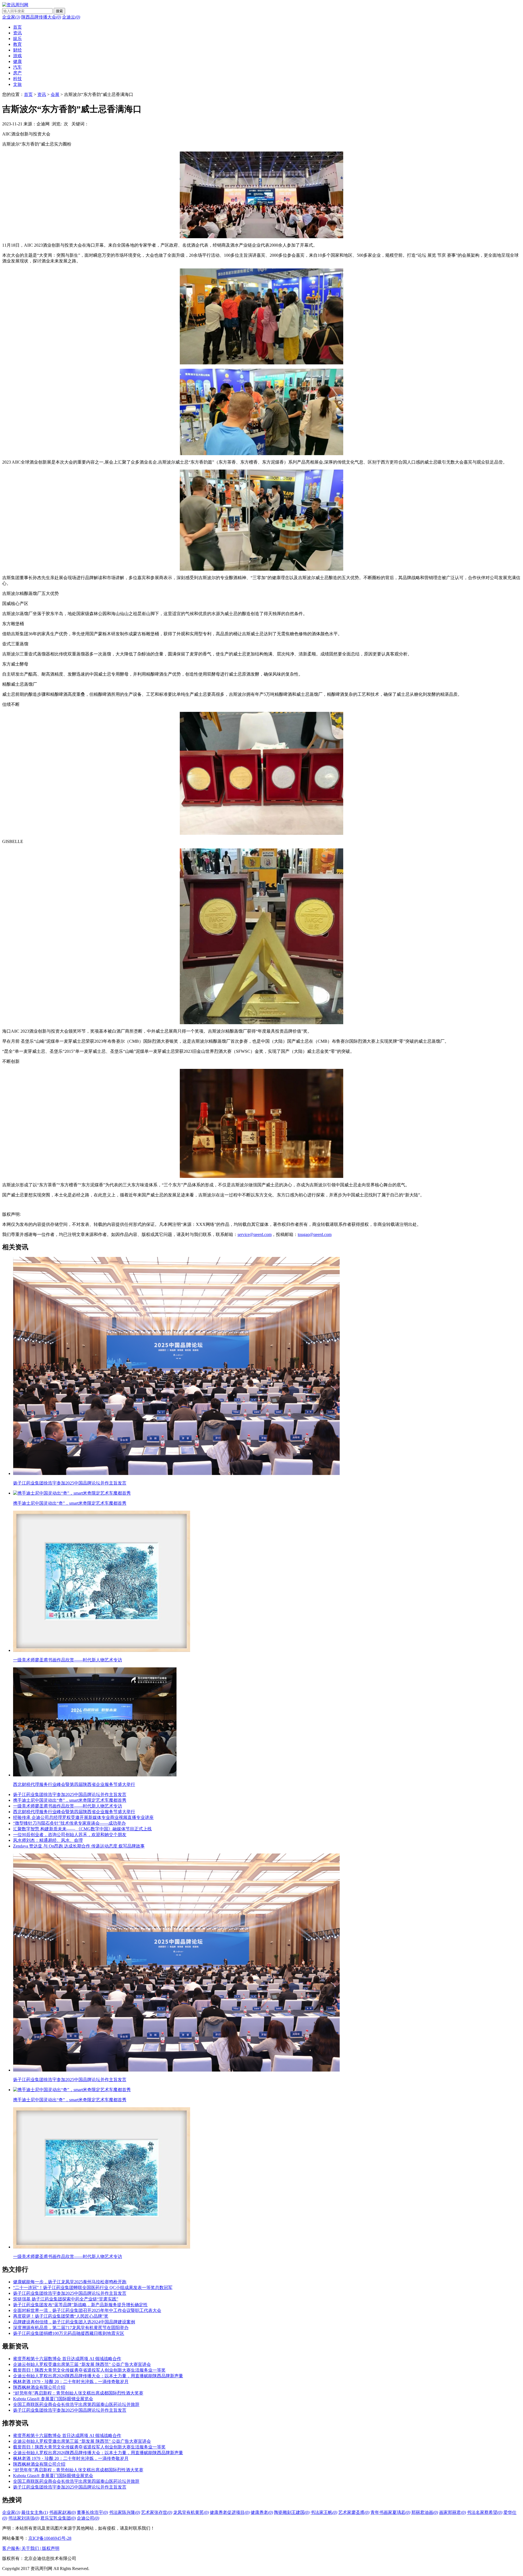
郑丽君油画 (425, 2512)
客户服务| (12, 2548)
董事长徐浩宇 (92, 2512)
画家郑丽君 (452, 2512)
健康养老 (262, 2512)
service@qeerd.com (255, 1234)
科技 (17, 79)
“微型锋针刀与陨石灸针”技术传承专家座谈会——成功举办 (69, 1823)
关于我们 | (32, 2548)
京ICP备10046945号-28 (50, 2538)
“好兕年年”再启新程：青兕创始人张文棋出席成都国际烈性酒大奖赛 (78, 2393)
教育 (17, 44)
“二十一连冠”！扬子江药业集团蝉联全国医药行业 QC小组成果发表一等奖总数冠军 (93, 2288)
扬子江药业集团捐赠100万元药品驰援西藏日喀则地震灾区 (69, 2333)
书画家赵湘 (62, 2512)
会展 (55, 94)
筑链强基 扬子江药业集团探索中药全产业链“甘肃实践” (66, 2299)
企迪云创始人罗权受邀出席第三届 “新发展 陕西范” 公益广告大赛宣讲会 (82, 2364)
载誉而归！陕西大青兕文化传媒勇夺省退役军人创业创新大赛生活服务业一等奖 (89, 2370)
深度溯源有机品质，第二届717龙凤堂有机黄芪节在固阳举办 (71, 2328)
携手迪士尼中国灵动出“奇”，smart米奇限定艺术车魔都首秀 (70, 1800)
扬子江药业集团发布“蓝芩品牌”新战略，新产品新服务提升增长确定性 (80, 2305)
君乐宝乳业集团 (58, 2518)
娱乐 (17, 39)
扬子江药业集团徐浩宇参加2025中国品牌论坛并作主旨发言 (70, 1795)
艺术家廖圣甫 (354, 2512)
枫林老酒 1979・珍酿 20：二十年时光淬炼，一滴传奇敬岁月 (71, 2382)
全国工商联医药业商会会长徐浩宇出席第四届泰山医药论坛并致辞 (76, 2404)
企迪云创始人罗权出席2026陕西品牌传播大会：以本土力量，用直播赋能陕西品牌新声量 (98, 2376)
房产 (17, 73)
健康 (17, 61)
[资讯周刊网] (15, 5)
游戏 (17, 56)
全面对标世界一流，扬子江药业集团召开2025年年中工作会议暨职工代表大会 (87, 2310)
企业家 (11, 17)
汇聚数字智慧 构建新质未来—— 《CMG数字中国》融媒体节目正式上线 (82, 1829)
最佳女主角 (35, 2512)
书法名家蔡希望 (485, 2512)
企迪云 (71, 17)
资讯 (17, 33)
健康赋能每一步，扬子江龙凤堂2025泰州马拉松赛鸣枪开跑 (70, 2282)
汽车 (17, 67)
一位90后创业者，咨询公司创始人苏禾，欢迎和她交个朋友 (70, 1835)
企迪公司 (88, 2518)
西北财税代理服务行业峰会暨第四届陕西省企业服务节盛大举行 (74, 1812)
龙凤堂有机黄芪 (191, 2512)
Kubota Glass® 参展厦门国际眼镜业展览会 (53, 2399)
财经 (17, 50)
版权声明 (51, 2548)
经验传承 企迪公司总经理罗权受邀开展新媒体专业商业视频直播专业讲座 (83, 1817)
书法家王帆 (324, 2512)
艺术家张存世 (157, 2512)
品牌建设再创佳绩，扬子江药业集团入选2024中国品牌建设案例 (74, 2322)
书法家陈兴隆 (124, 2512)
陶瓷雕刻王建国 (292, 2512)
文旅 (17, 84)
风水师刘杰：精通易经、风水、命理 (48, 1840)
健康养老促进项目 (230, 2512)
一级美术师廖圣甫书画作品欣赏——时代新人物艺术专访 (68, 1806)
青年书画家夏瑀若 (390, 2512)
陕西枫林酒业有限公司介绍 (39, 2387)
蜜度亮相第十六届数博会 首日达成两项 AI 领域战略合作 (67, 2359)
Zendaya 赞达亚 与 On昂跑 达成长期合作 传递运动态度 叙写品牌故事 (79, 1846)
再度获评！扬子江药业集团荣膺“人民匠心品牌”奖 (61, 2316)
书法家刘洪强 (24, 2518)
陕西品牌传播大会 (41, 17)
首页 (17, 27)
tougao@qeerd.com (315, 1234)
